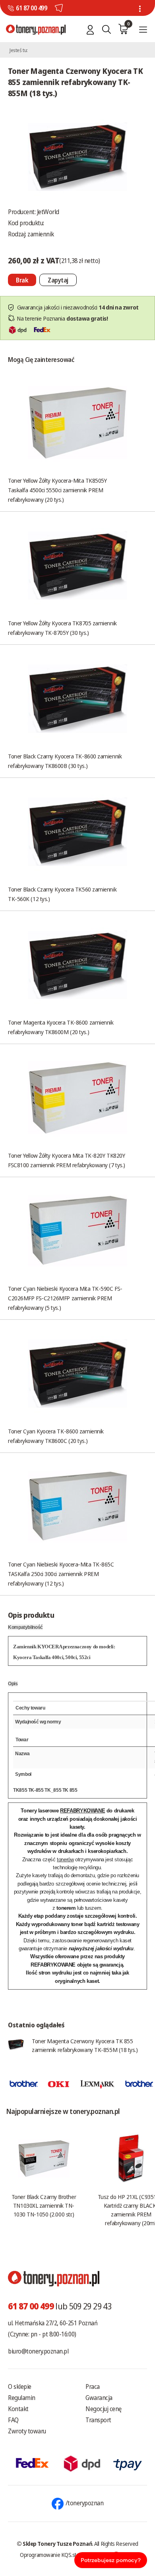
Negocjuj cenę (104, 2409)
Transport (98, 2420)
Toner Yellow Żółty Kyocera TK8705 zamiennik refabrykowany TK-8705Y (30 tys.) (62, 628)
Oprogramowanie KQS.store (52, 2555)
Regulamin (22, 2398)
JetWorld (48, 212)
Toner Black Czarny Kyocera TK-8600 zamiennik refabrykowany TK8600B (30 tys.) (65, 761)
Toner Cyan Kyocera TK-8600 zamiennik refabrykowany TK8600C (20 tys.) (56, 1436)
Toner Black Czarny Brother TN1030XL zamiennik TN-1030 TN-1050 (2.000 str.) (44, 2205)
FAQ (13, 2420)
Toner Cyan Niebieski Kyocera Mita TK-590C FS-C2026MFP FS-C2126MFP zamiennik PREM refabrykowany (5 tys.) (65, 1298)
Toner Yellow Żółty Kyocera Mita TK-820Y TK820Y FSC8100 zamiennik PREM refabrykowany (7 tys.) (67, 1160)
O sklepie (20, 2386)
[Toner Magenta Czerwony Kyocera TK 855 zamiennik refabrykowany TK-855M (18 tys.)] (77, 156)
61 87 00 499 (31, 8)
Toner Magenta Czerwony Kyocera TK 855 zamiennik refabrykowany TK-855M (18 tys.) (85, 2045)
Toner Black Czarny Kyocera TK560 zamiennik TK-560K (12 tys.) (62, 894)
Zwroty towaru (27, 2431)
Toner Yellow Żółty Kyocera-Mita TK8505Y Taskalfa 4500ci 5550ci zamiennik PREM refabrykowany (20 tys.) (57, 490)
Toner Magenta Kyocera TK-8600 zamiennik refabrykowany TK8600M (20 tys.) (61, 1027)
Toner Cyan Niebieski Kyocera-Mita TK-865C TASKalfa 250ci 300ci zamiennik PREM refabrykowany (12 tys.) (61, 1574)
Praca (93, 2386)
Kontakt (18, 2409)
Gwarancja (99, 2398)
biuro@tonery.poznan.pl (38, 2351)
